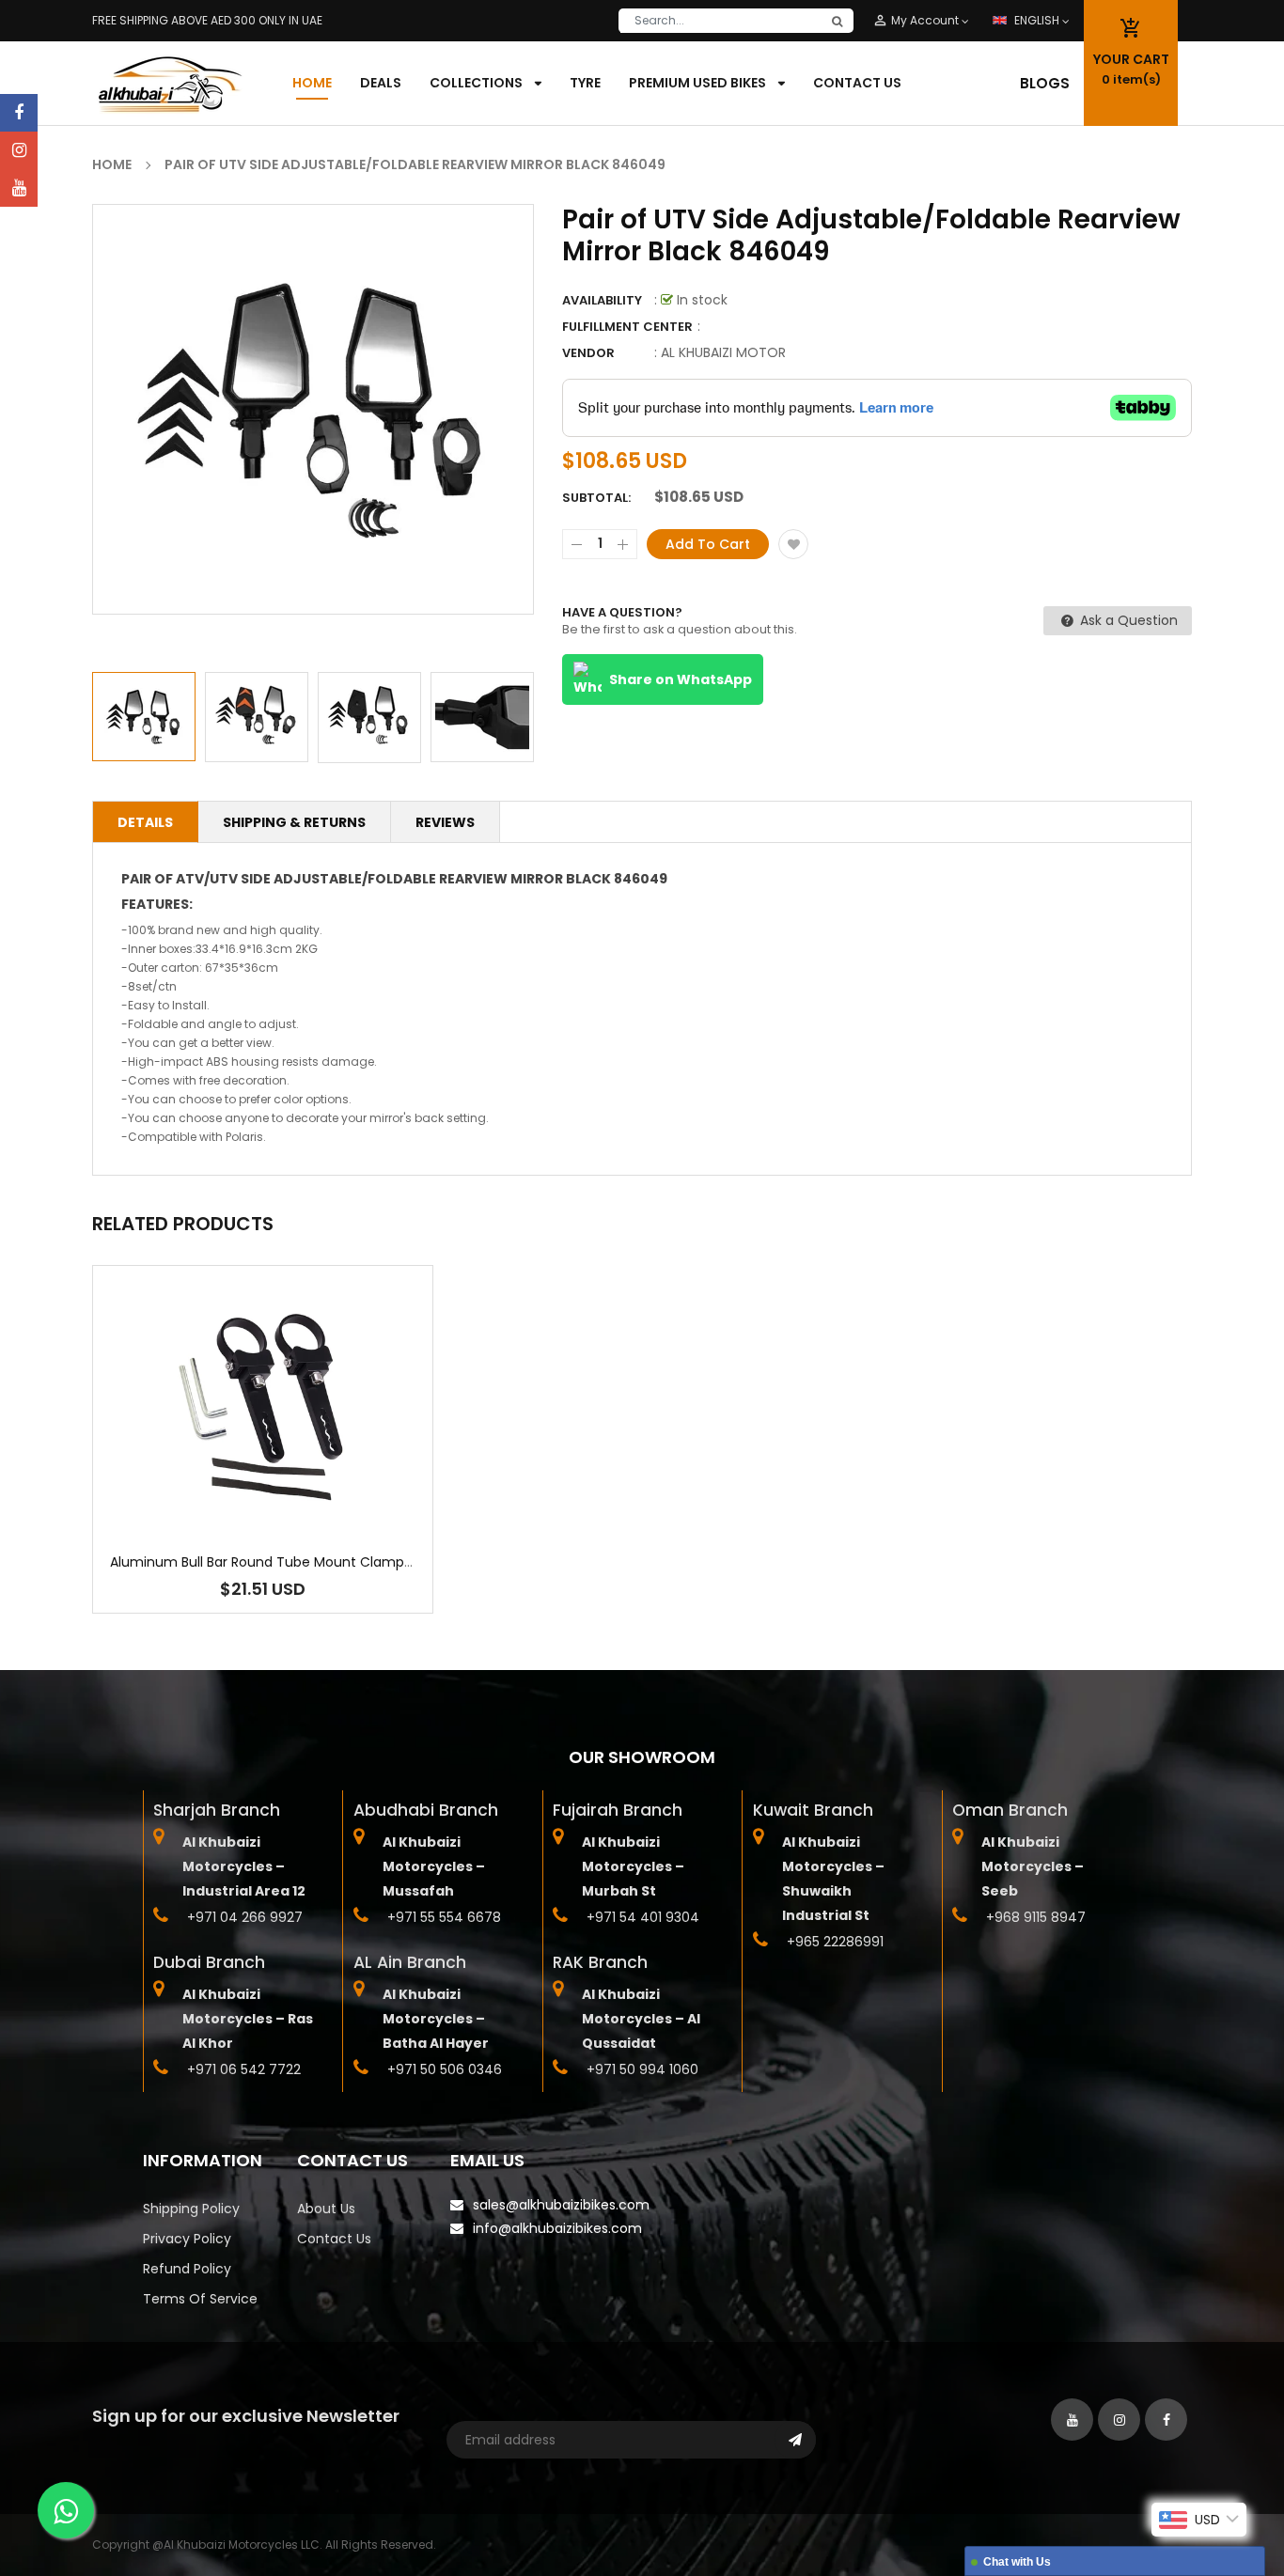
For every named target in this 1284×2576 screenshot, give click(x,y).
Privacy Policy (187, 2239)
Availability (602, 300)
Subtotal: (596, 498)
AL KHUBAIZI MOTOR (723, 352)
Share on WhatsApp (681, 679)
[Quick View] (320, 1466)
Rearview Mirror (501, 879)
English (1038, 20)
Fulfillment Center (627, 327)
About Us (326, 2209)
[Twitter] (19, 188)
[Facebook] (19, 113)
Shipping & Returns (294, 822)
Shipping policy (191, 2209)
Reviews (445, 822)
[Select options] (263, 1466)
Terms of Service (200, 2299)
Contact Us (334, 2239)
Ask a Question (1127, 620)
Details (145, 822)
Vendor (588, 353)
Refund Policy (187, 2269)
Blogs (1045, 83)
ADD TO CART (921, 2523)
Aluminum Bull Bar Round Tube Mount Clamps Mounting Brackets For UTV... (354, 1562)
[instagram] (19, 150)
